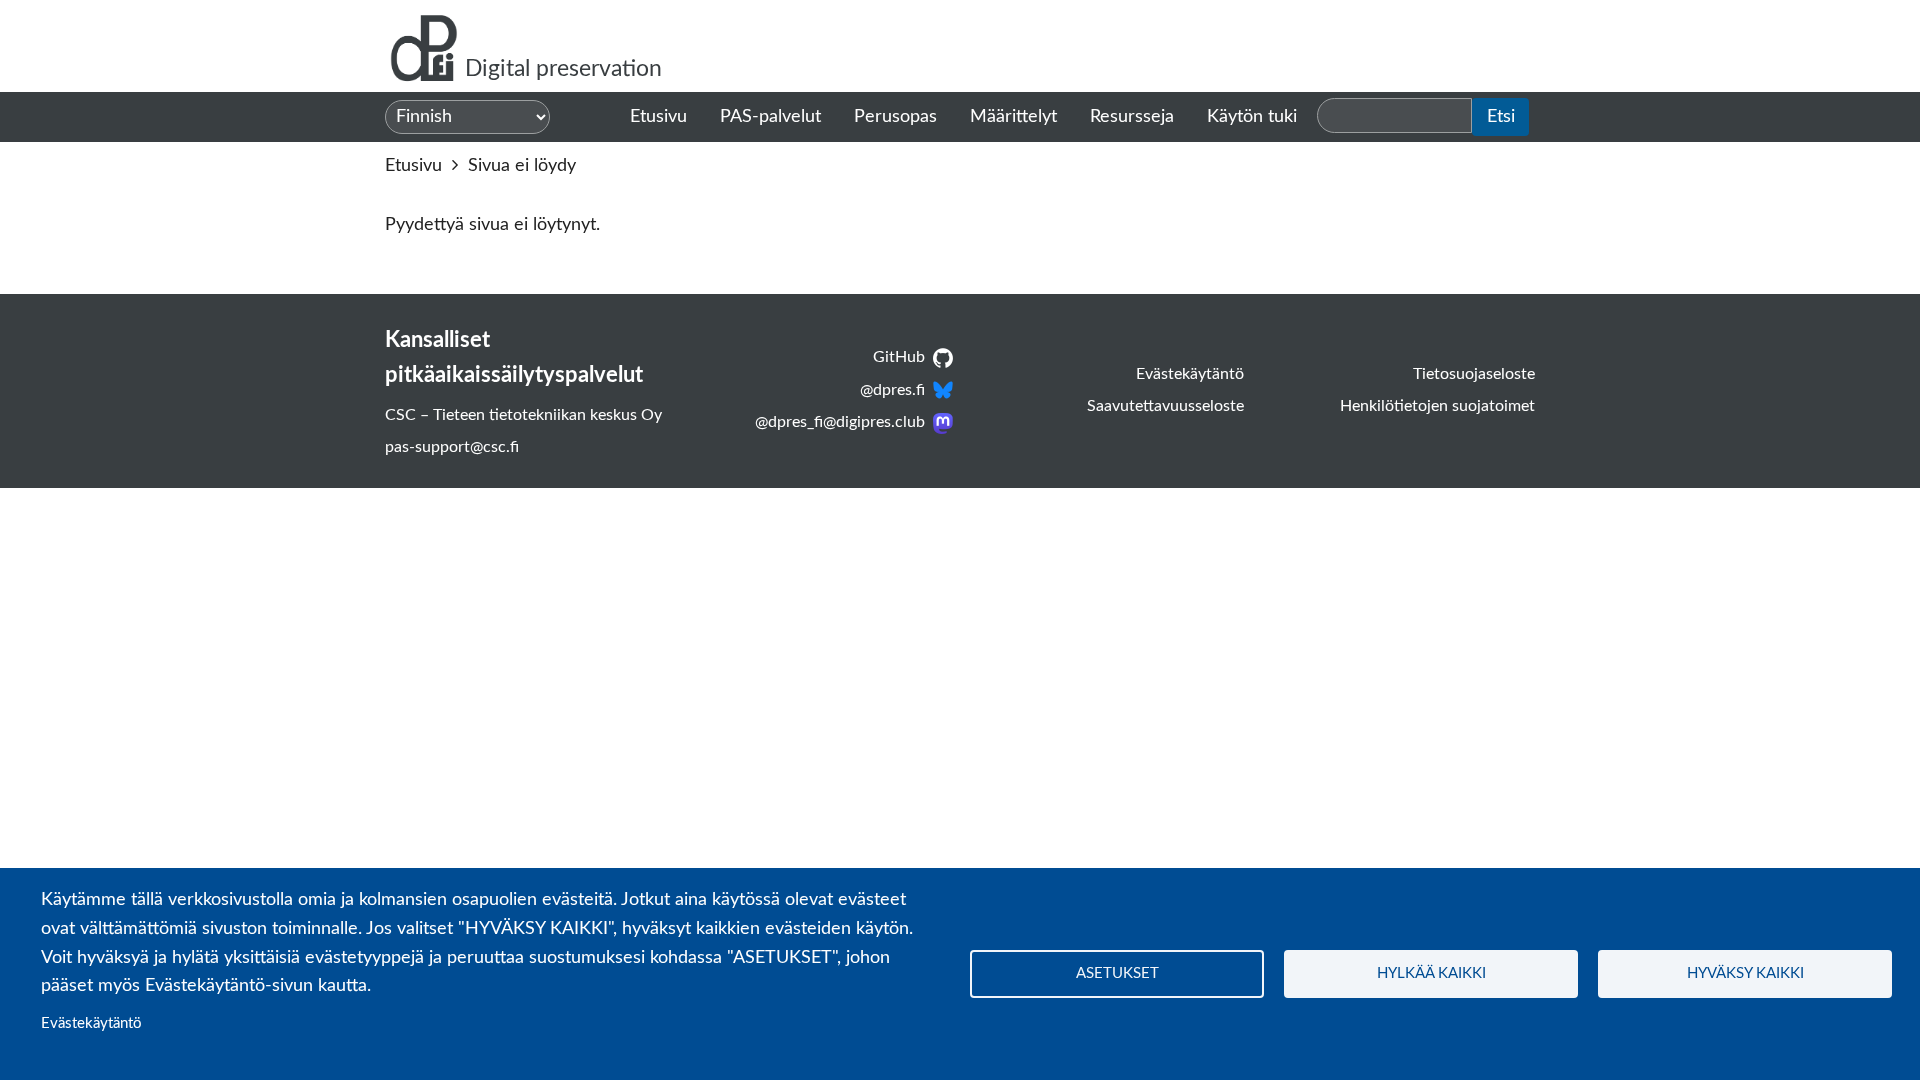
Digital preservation (563, 69)
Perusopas (895, 117)
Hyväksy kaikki (1745, 973)
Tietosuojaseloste (1474, 374)
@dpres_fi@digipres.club (840, 422)
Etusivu (658, 117)
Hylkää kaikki (1431, 973)
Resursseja (1132, 117)
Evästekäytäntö (91, 1023)
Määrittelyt (1013, 117)
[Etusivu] (425, 46)
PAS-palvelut (770, 117)
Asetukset (1117, 973)
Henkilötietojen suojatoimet (1437, 406)
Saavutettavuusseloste (1165, 406)
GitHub (899, 357)
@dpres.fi (892, 390)
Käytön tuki (1252, 117)
